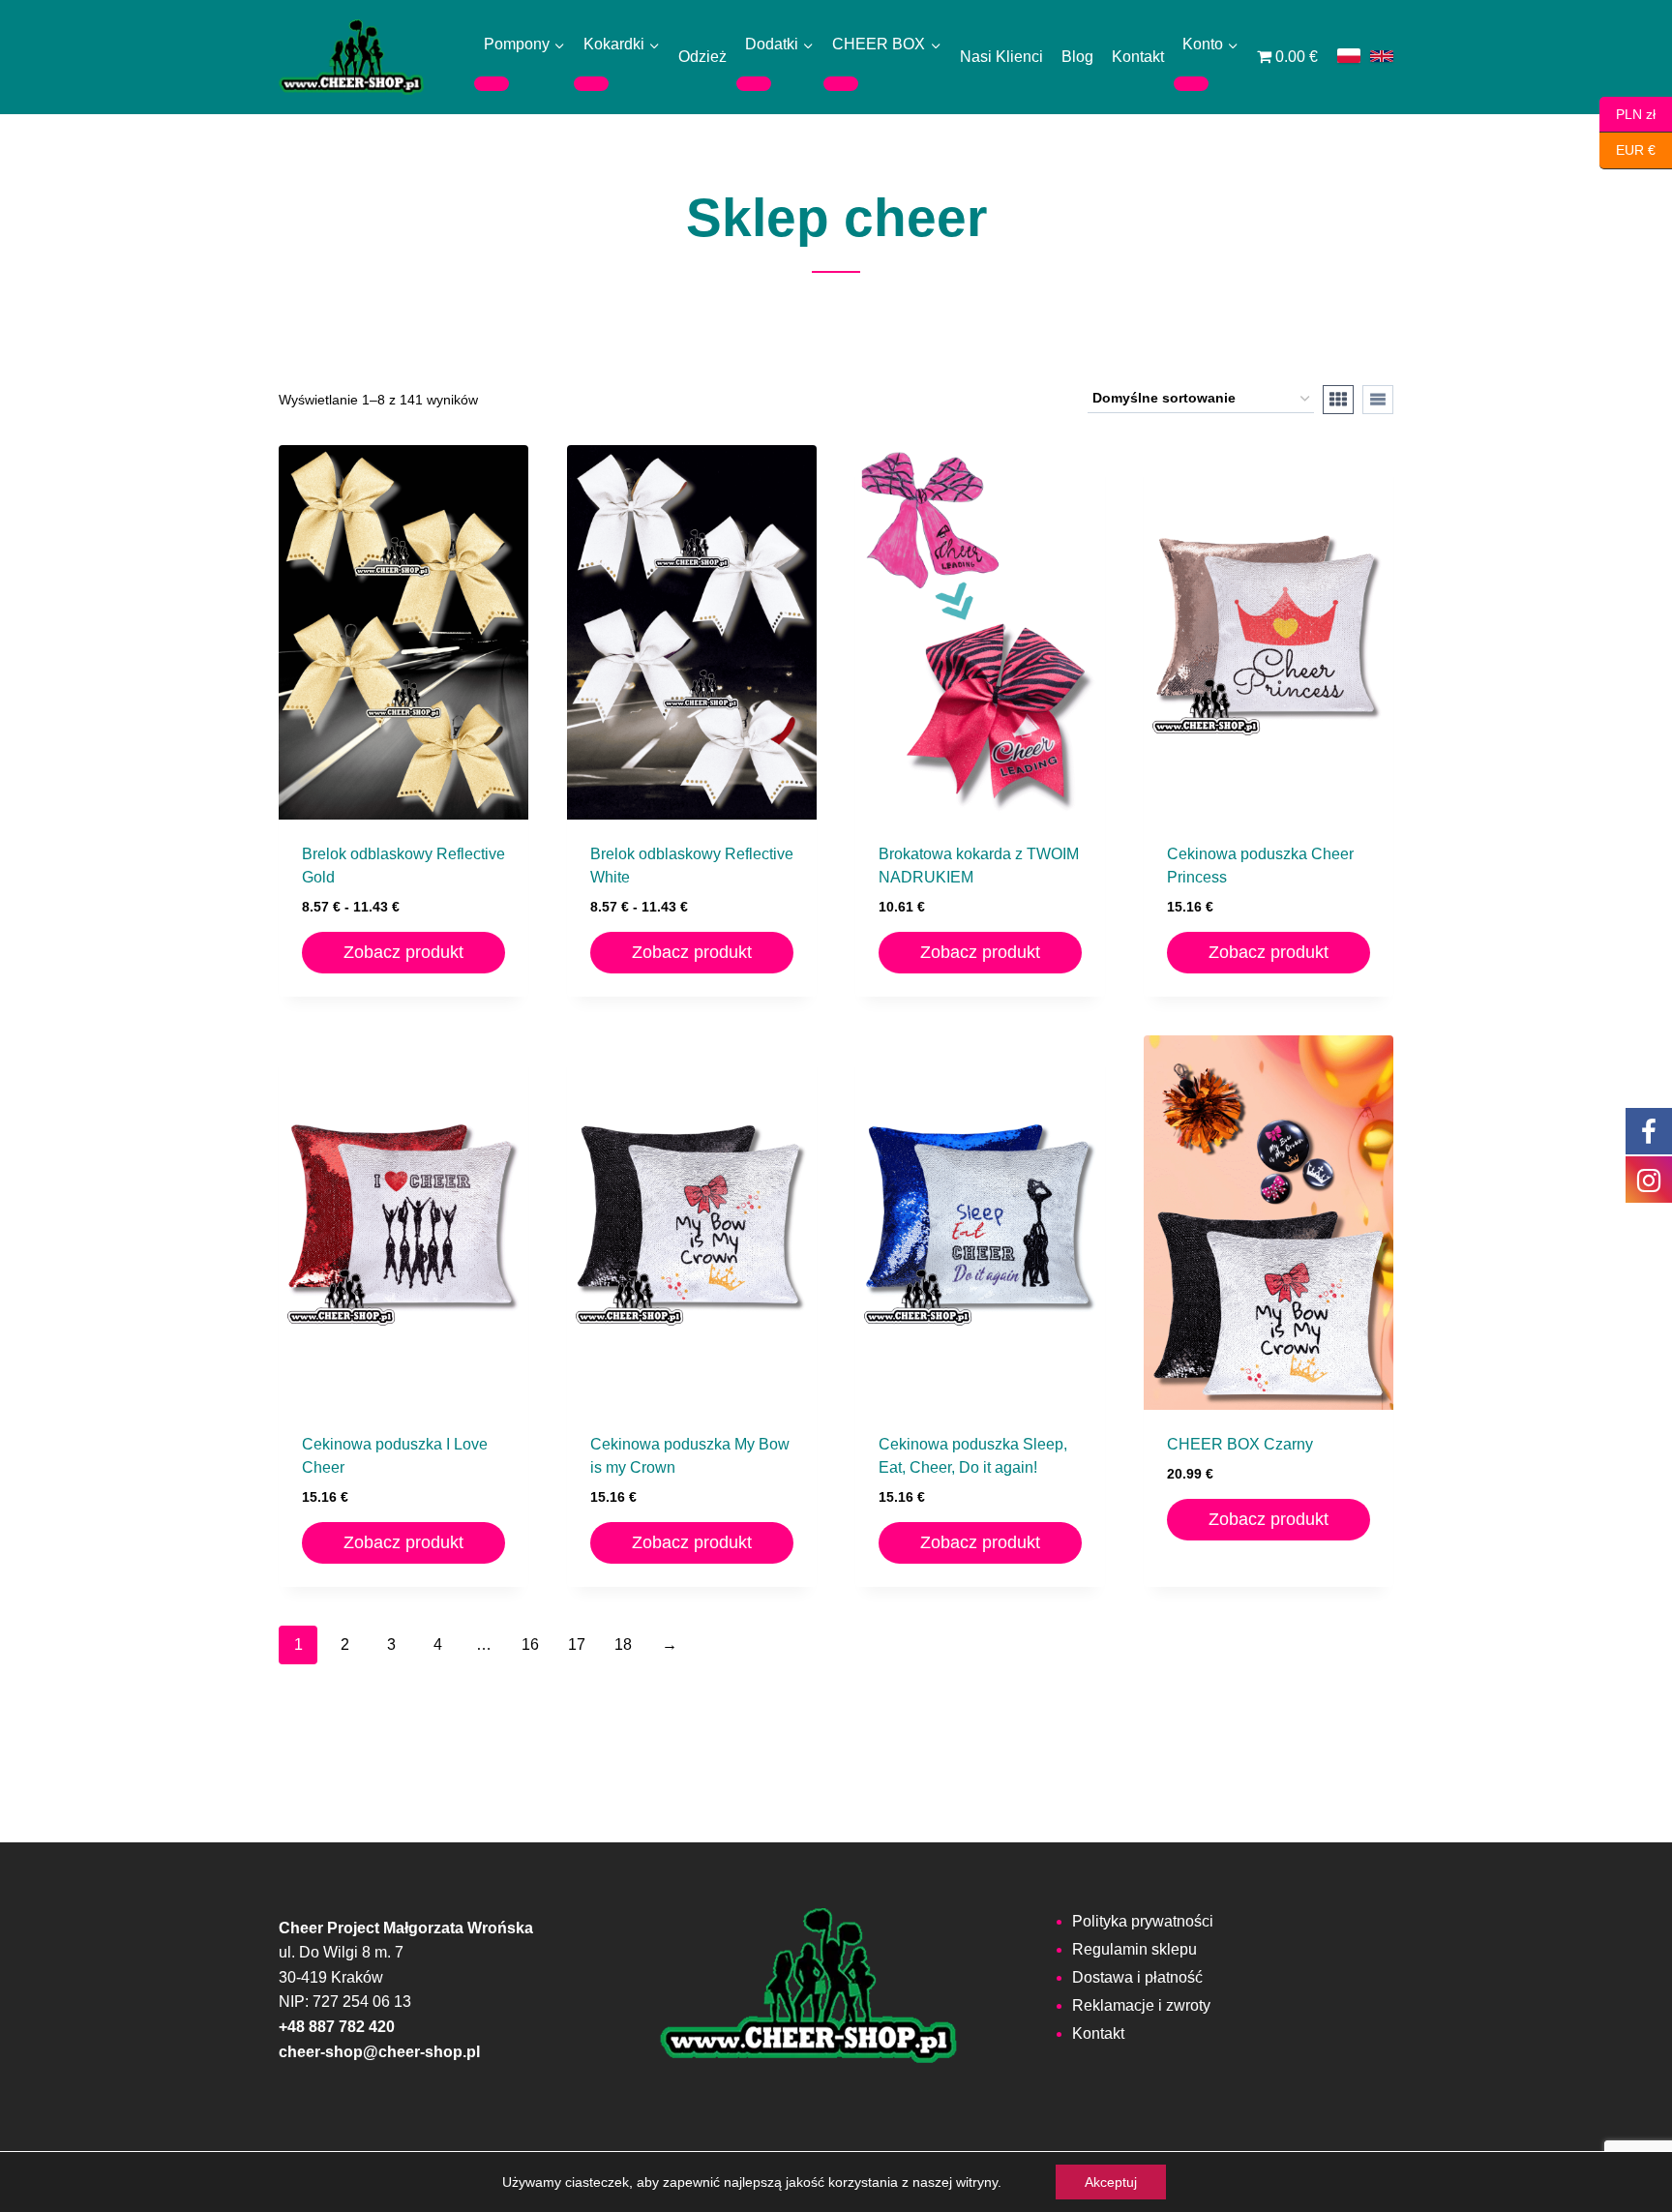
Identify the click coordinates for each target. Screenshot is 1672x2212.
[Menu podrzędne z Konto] (1191, 83)
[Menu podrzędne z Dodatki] (754, 83)
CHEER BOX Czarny (1240, 1444)
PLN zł (1627, 113)
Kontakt (1138, 57)
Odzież (702, 57)
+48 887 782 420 (337, 2027)
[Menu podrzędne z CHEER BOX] (841, 83)
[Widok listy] (1378, 400)
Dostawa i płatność (1137, 1977)
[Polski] (1349, 56)
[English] (1382, 56)
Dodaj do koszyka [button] (1269, 1573)
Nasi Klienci (1001, 57)
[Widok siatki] (1338, 400)
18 (623, 1644)
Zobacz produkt (403, 952)
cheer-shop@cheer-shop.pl (379, 2052)
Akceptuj (1111, 2182)
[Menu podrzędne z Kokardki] (591, 83)
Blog (1077, 57)
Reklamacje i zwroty (1141, 2005)
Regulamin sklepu (1135, 1949)
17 (577, 1644)
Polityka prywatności (1143, 1921)
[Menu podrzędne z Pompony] (492, 83)
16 (530, 1644)
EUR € (1627, 150)
